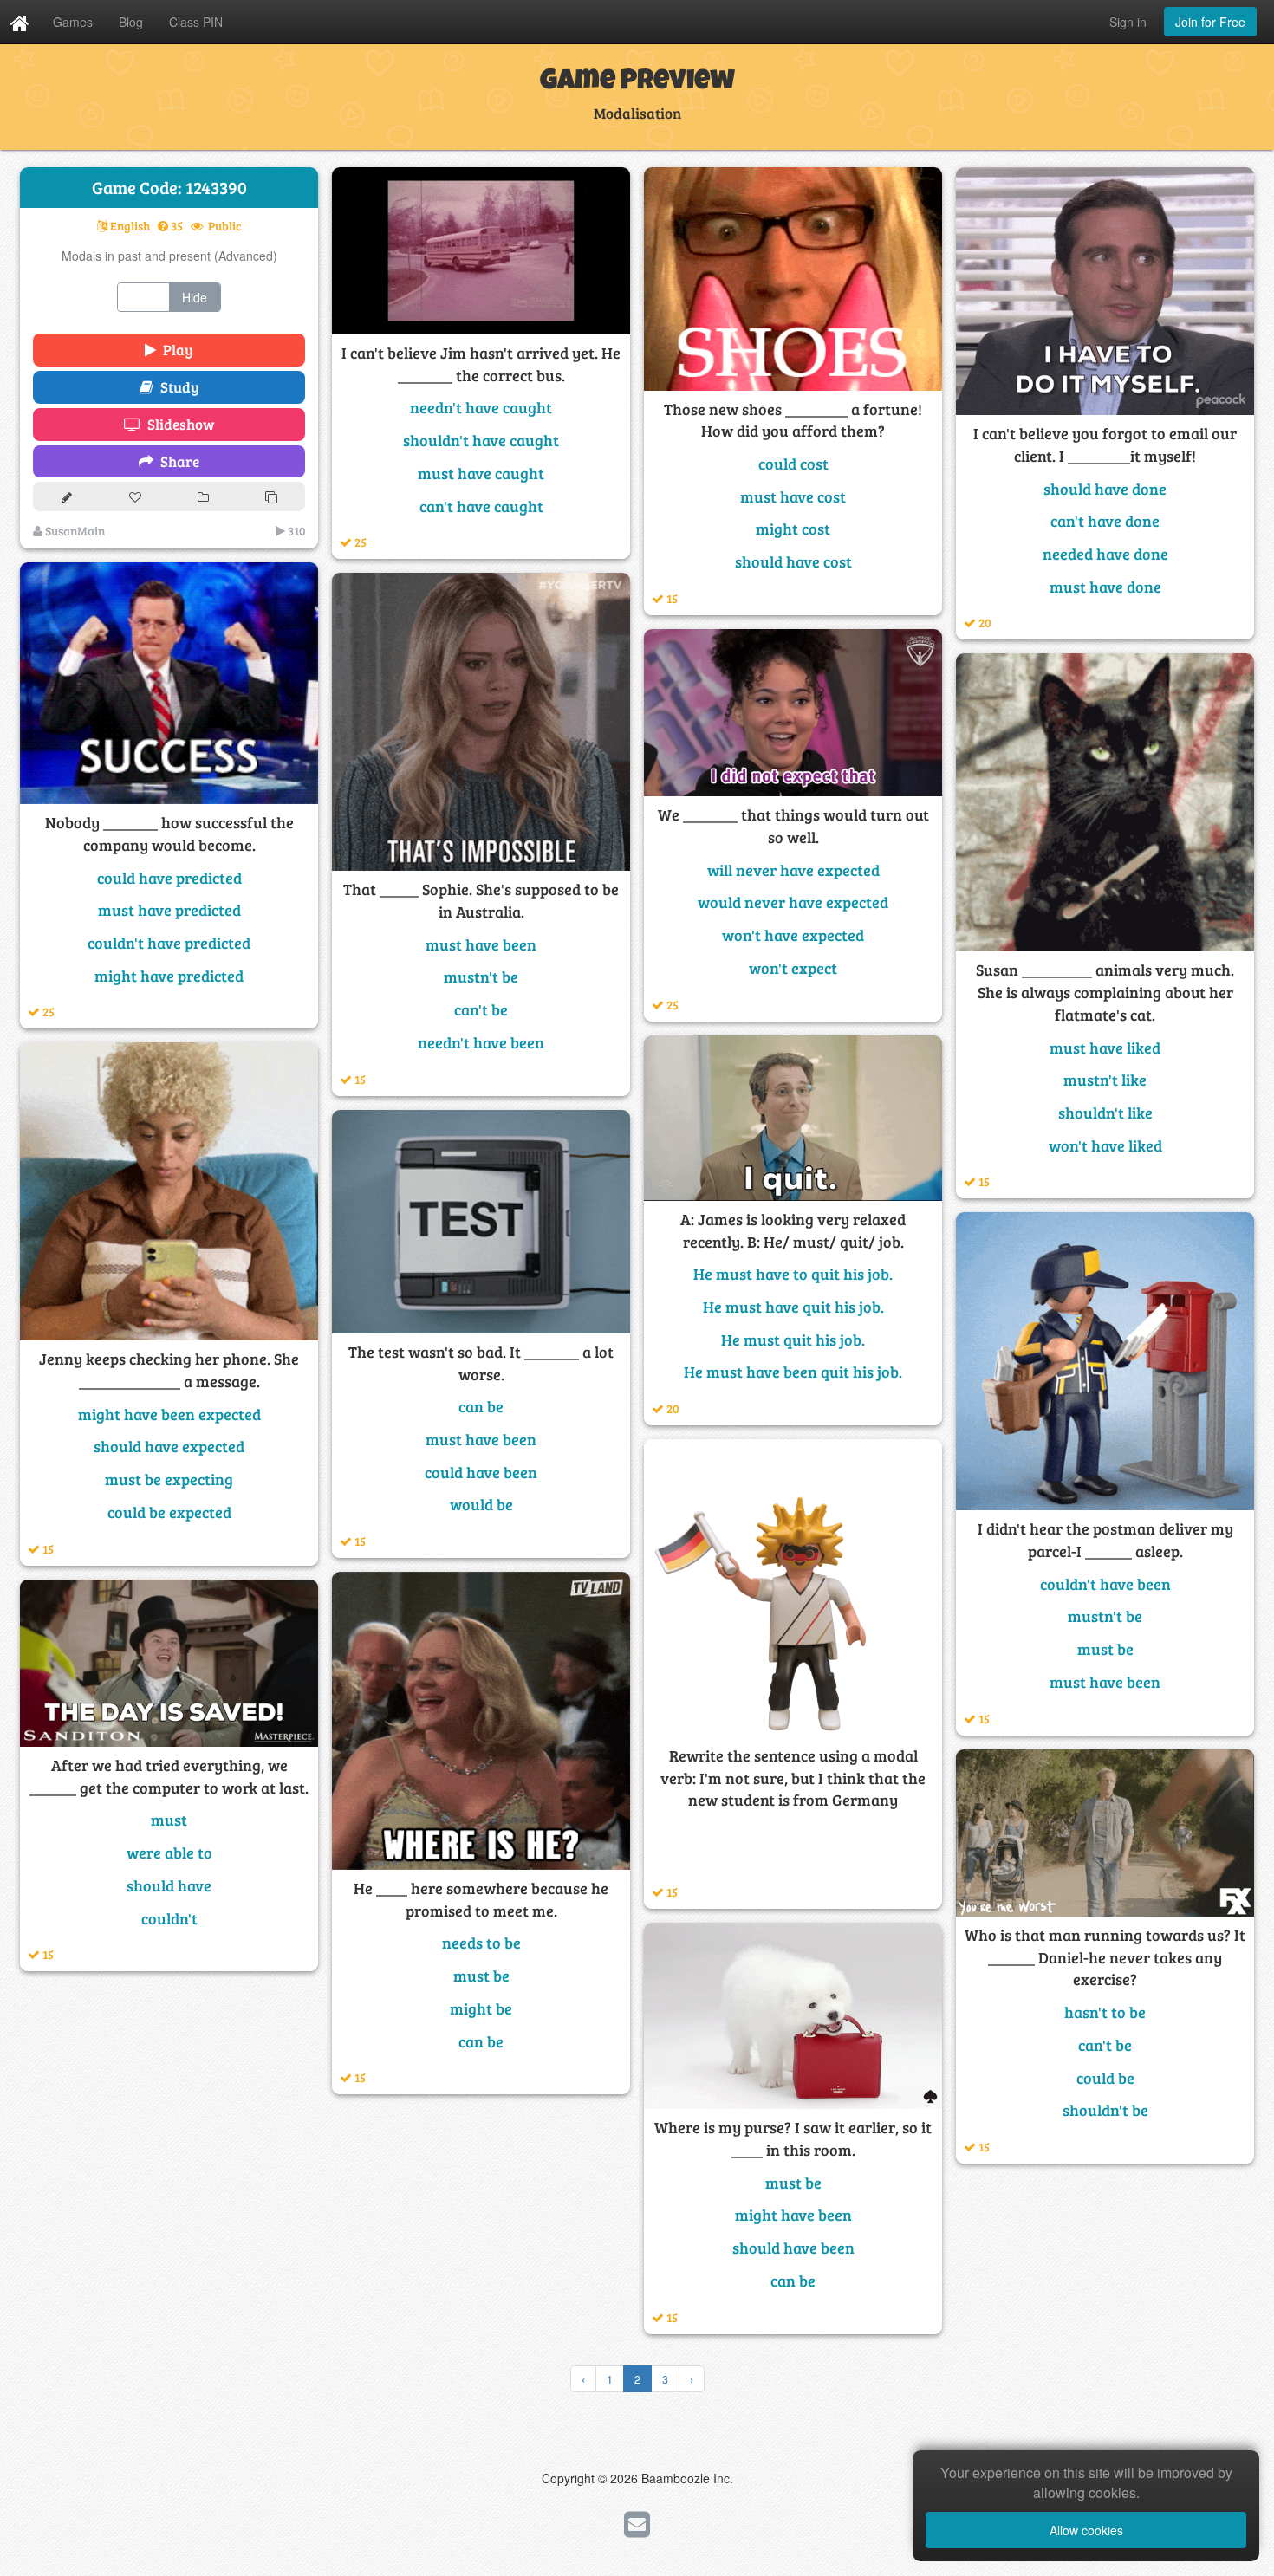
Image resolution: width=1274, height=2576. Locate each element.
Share (176, 461)
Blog (131, 22)
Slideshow (178, 424)
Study (176, 387)
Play (175, 350)
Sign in (1128, 22)
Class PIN (196, 22)
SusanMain (74, 531)
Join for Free (1210, 22)
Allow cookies (1086, 2530)
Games (73, 22)
